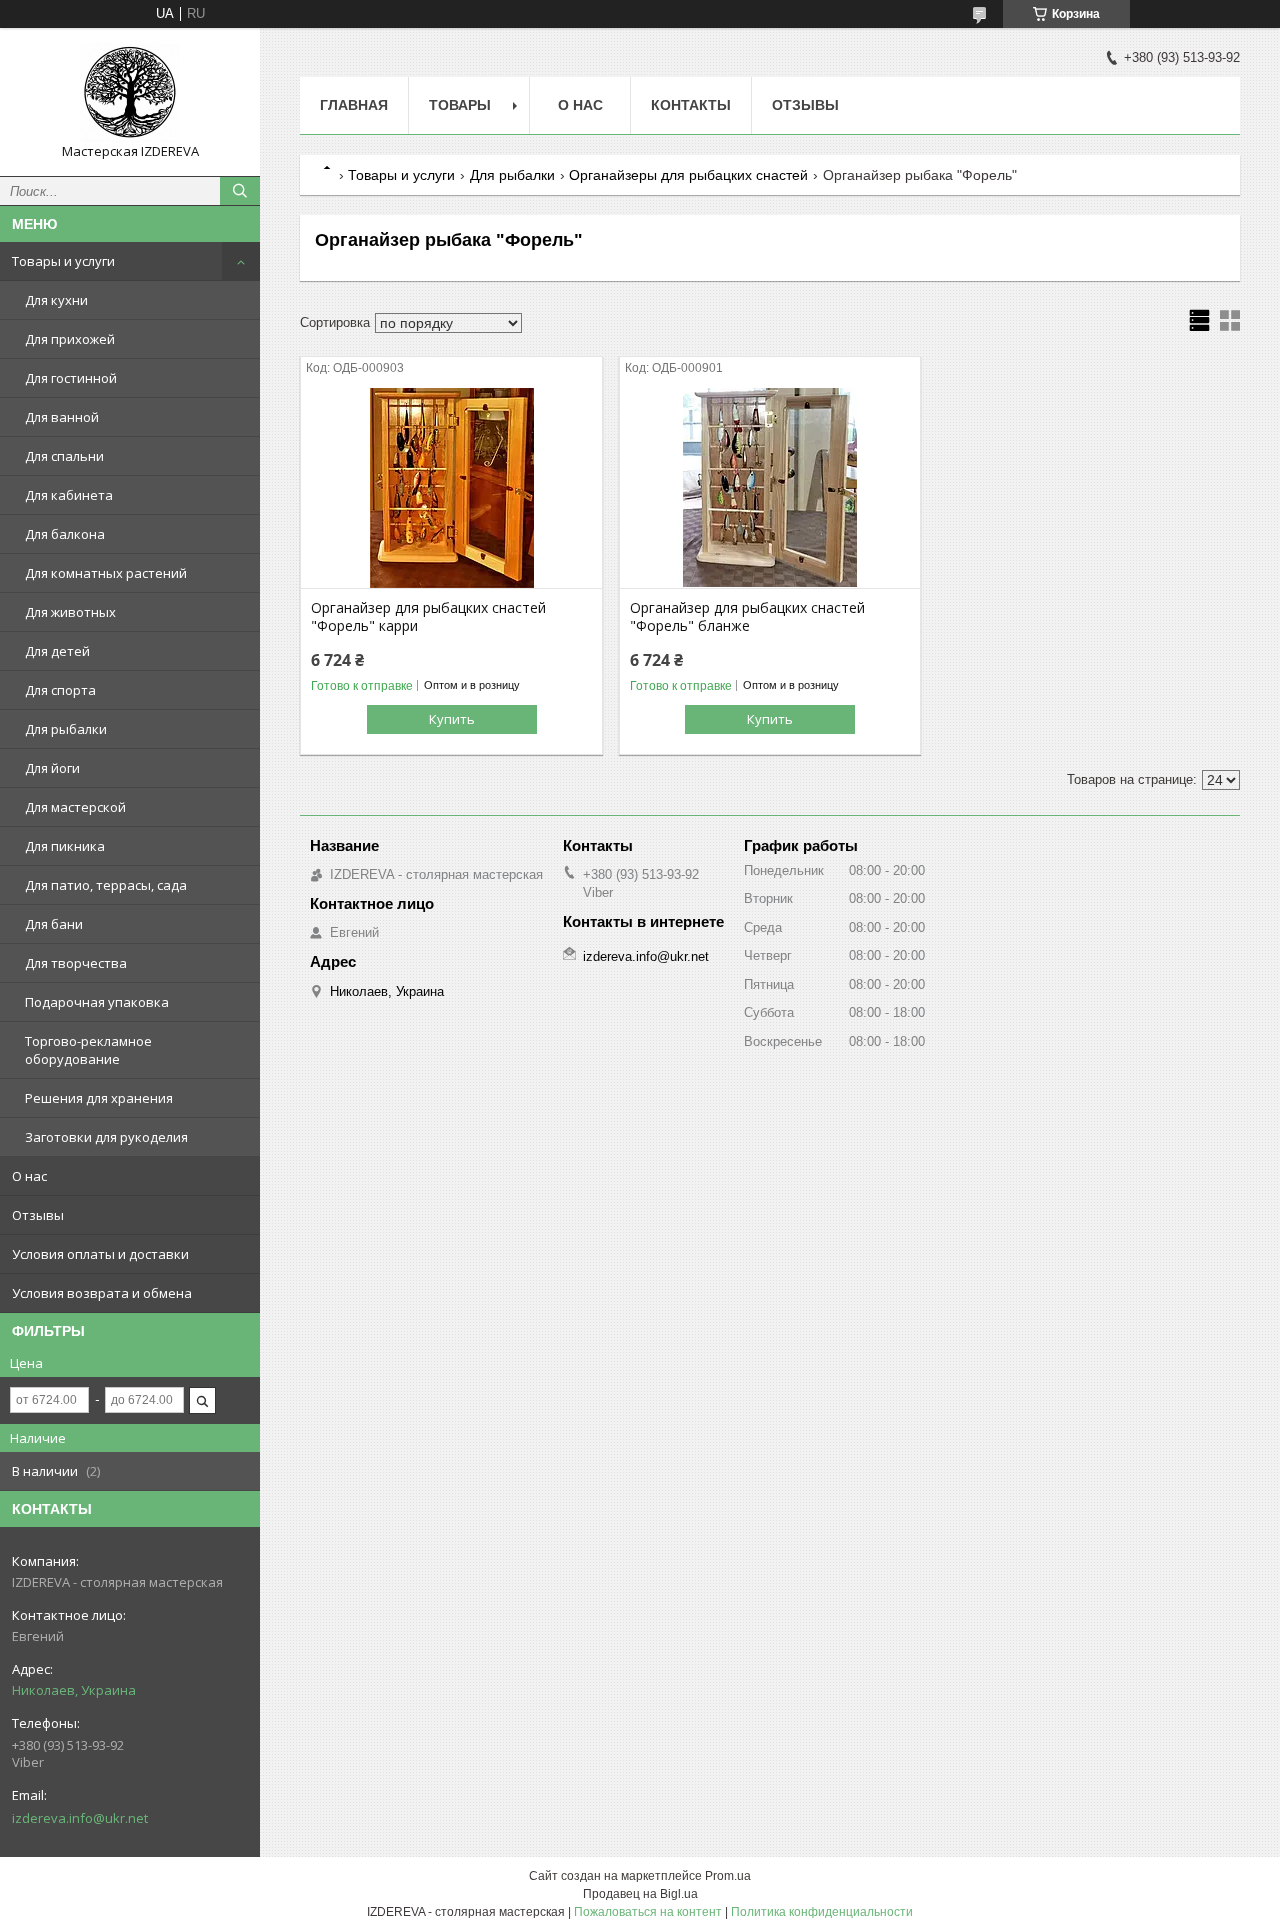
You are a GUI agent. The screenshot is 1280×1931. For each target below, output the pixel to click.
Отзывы (38, 1215)
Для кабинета (69, 495)
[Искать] (240, 191)
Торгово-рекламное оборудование (88, 1050)
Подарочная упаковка (97, 1002)
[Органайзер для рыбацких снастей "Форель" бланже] (770, 488)
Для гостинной (71, 378)
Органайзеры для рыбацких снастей (688, 175)
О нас (29, 1176)
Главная (354, 105)
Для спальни (64, 456)
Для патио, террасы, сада (106, 885)
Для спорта (60, 690)
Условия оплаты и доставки (100, 1254)
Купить (452, 719)
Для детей (57, 651)
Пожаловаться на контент (648, 1912)
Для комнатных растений (106, 573)
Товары (460, 105)
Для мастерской (75, 807)
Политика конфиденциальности (822, 1912)
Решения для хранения (99, 1098)
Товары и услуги (63, 261)
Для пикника (65, 846)
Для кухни (56, 300)
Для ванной (62, 417)
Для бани (54, 924)
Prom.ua (728, 1876)
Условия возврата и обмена (102, 1293)
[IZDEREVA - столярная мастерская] (130, 93)
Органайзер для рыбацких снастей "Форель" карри (428, 617)
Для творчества (76, 963)
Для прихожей (70, 339)
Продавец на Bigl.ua (640, 1894)
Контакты (691, 105)
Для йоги (52, 768)
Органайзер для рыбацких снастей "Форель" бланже (747, 617)
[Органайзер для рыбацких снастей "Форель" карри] (451, 488)
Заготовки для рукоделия (106, 1137)
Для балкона (65, 534)
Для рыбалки (66, 729)
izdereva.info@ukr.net (80, 1818)
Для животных (70, 612)
